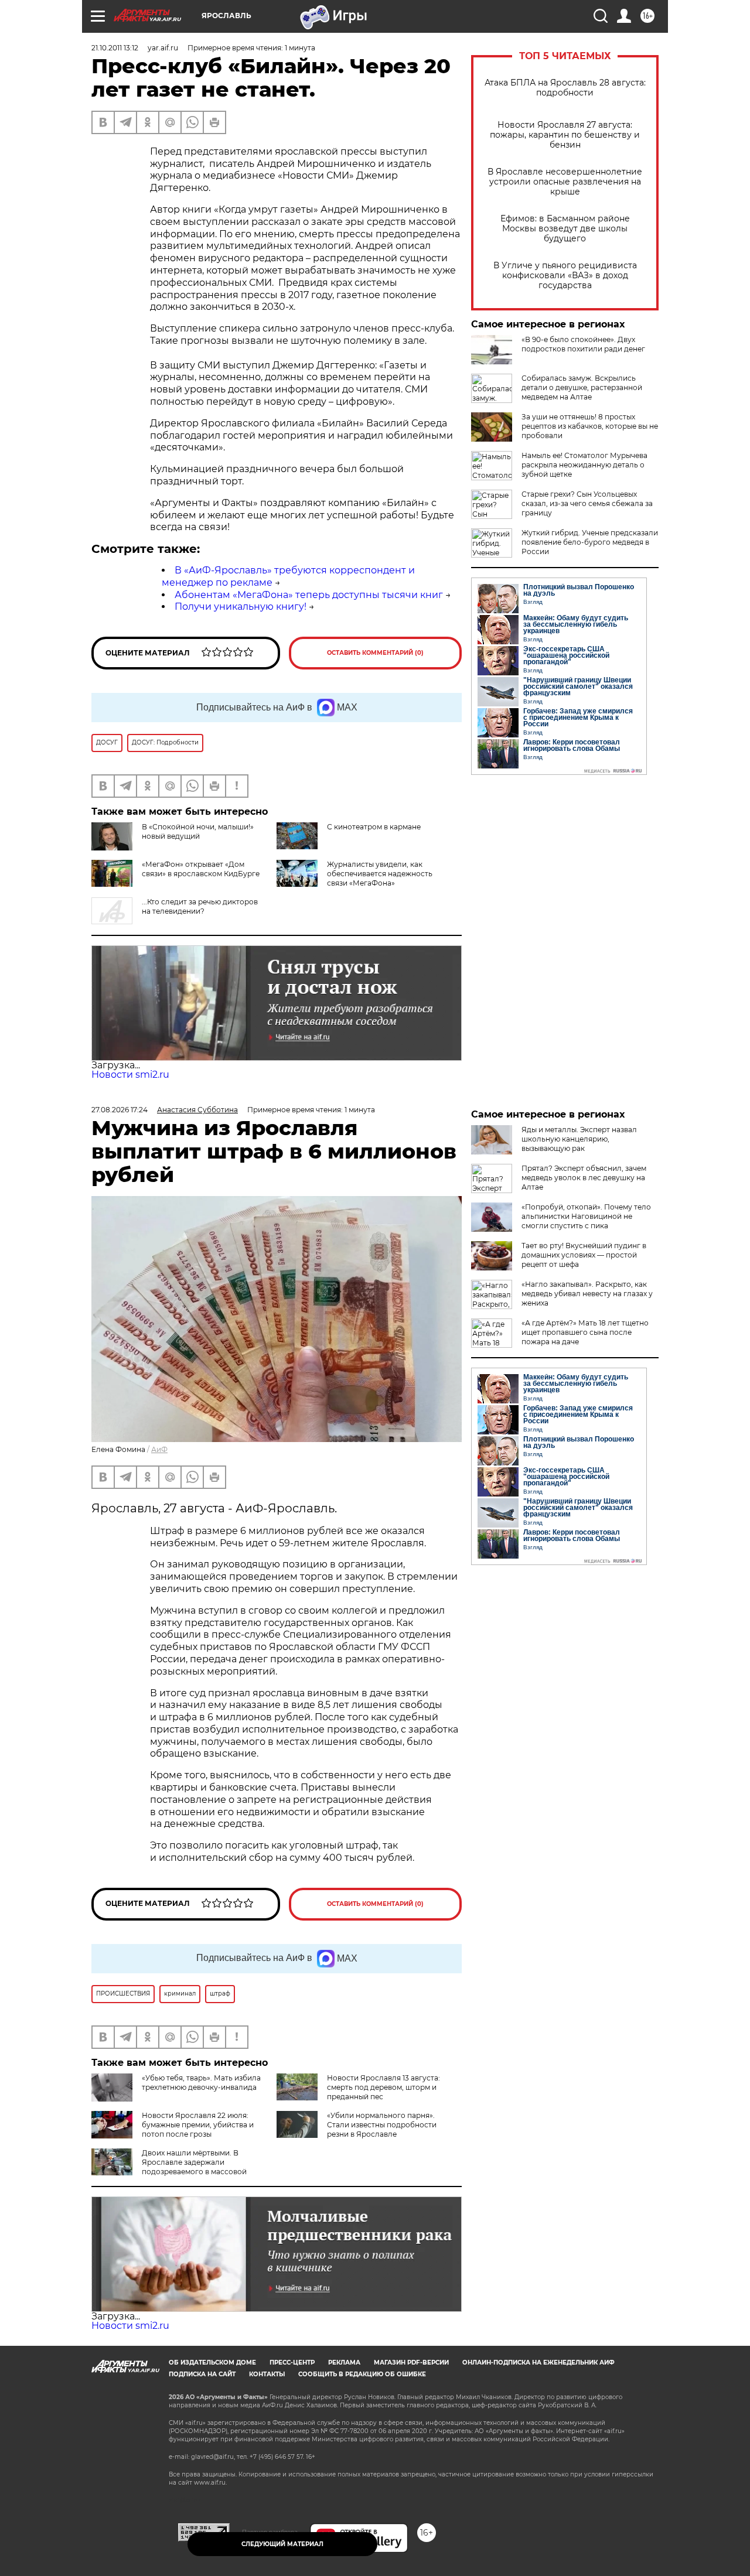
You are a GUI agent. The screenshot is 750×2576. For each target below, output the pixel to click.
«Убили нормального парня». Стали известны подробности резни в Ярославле (382, 2125)
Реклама (344, 2363)
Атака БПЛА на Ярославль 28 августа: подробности (565, 88)
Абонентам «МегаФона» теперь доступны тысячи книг (309, 595)
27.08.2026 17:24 (120, 1110)
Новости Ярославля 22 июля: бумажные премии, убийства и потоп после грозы (198, 2125)
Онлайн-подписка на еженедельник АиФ (538, 2363)
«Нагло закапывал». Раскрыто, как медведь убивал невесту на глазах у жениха (587, 1294)
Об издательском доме (212, 2363)
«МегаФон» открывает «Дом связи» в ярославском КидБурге (201, 869)
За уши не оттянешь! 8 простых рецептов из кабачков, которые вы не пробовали (590, 426)
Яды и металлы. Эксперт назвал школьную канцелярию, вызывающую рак (579, 1139)
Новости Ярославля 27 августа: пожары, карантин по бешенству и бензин (565, 135)
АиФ (159, 1449)
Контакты (267, 2374)
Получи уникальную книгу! (241, 607)
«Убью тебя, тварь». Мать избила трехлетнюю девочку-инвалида (201, 2083)
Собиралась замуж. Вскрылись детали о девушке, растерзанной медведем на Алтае (582, 387)
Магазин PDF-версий (411, 2363)
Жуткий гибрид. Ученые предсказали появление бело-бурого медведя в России (590, 542)
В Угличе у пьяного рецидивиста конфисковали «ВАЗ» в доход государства (565, 276)
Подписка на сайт (202, 2374)
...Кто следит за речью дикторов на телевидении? (200, 906)
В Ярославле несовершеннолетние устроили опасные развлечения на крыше (565, 182)
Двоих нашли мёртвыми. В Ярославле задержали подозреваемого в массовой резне (169, 2167)
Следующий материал (282, 2544)
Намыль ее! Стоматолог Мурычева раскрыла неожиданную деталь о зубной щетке (584, 465)
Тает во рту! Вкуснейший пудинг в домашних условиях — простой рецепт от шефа (584, 1255)
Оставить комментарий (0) (375, 653)
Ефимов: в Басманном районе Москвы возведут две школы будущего (565, 229)
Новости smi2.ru (130, 1075)
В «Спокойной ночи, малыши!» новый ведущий (198, 831)
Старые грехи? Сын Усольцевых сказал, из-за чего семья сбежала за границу (587, 503)
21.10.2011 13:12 (115, 48)
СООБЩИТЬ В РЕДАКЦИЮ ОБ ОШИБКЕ (362, 2374)
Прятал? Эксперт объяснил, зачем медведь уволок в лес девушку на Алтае (584, 1178)
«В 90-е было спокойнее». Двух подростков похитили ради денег (583, 344)
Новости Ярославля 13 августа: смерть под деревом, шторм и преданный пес (383, 2087)
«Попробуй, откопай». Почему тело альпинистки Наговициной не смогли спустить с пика (586, 1216)
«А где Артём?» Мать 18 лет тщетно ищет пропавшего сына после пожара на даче (585, 1332)
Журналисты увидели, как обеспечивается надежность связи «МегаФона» (380, 874)
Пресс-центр (292, 2363)
